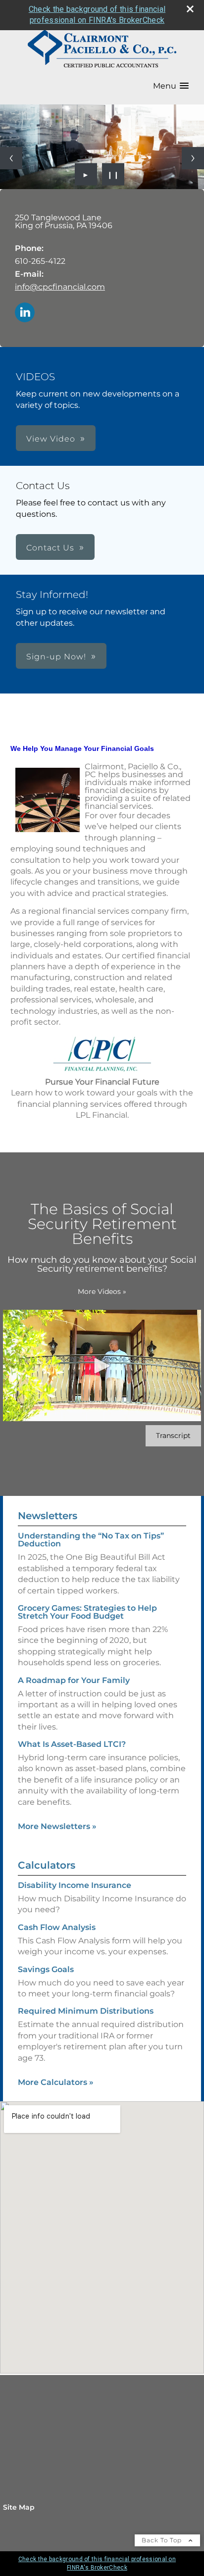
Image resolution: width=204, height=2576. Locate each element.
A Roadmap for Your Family (74, 1680)
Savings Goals (46, 1969)
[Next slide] (193, 158)
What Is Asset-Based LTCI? (72, 1744)
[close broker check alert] (190, 9)
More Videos (102, 1291)
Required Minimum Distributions (86, 2011)
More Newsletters (57, 1826)
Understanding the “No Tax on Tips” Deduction (91, 1540)
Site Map (19, 2507)
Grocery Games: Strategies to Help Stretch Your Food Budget (87, 1612)
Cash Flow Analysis (57, 1927)
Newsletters (48, 1516)
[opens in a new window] (102, 1070)
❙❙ (113, 174)
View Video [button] (51, 439)
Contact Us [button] (50, 548)
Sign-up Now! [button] (56, 657)
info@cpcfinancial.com (60, 287)
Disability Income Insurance (75, 1885)
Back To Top (163, 2540)
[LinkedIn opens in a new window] (25, 313)
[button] (171, 86)
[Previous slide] (11, 158)
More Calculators (56, 2082)
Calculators (47, 1865)
